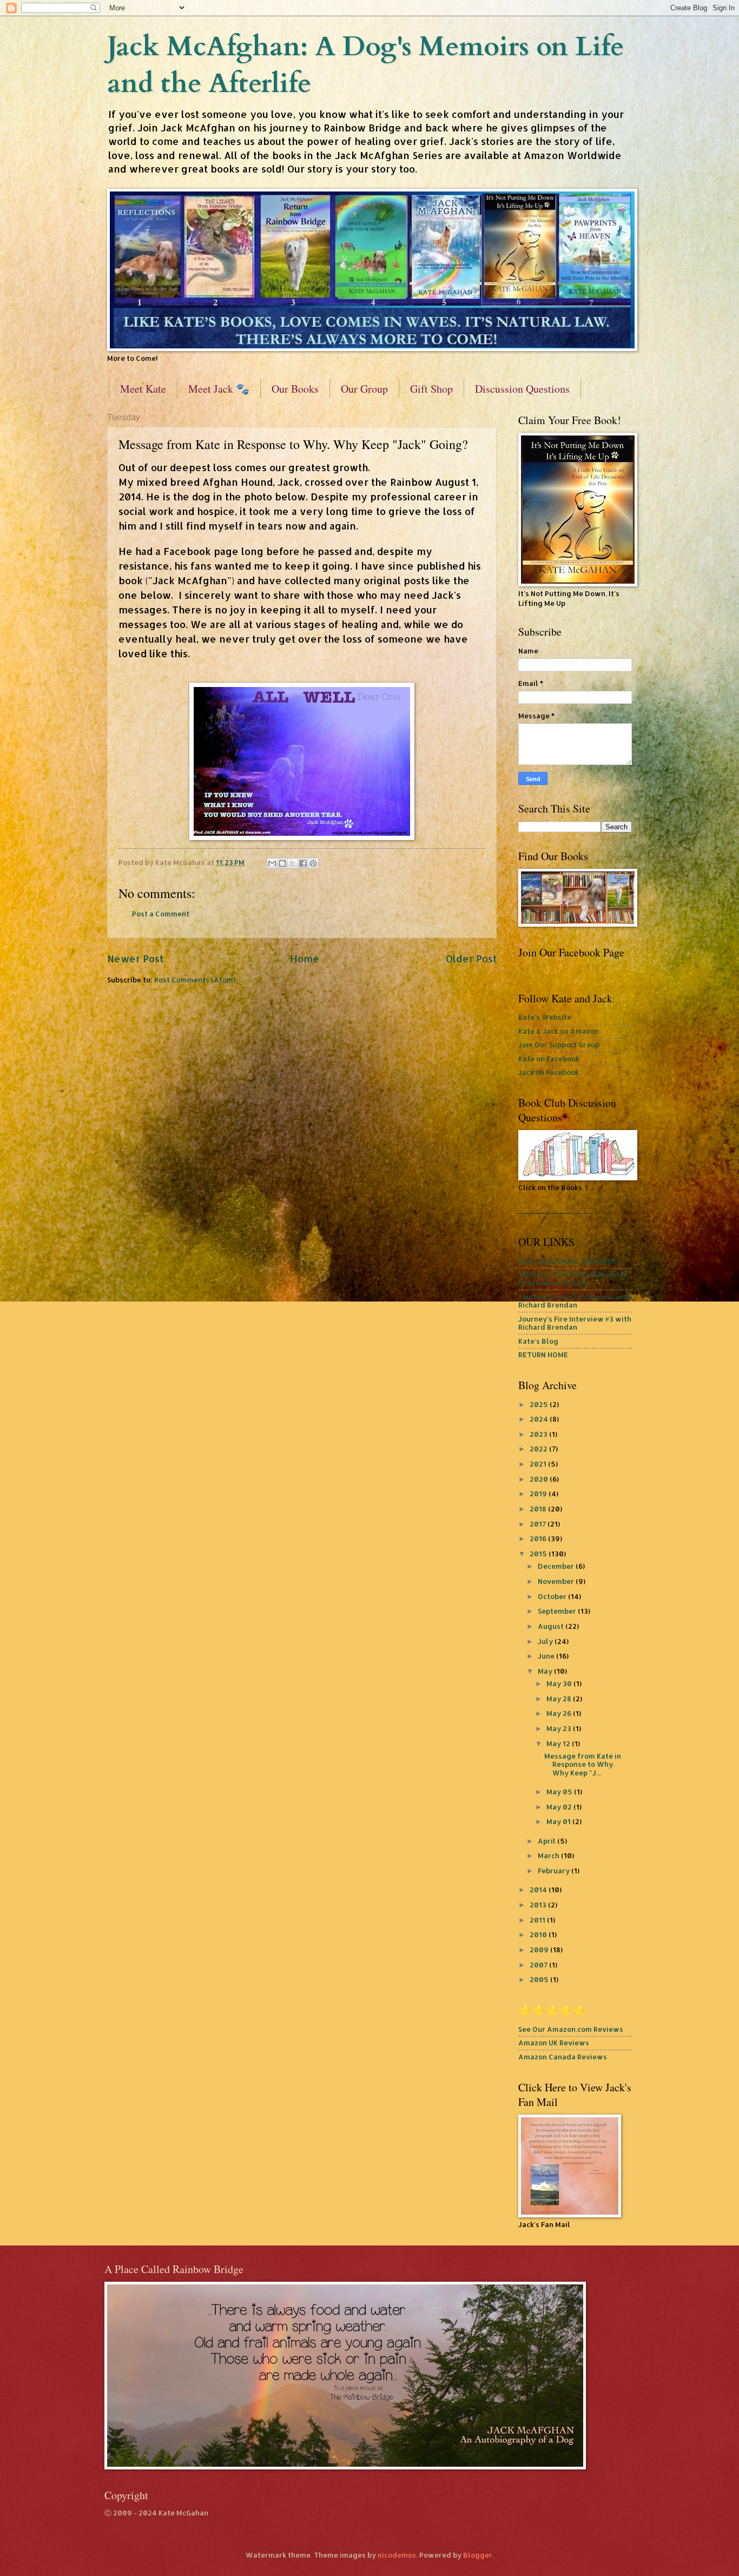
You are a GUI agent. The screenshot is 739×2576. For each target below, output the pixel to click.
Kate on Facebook (549, 1059)
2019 (539, 1494)
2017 (539, 1524)
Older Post (471, 958)
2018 (539, 1509)
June (547, 1656)
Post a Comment (161, 914)
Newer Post (135, 958)
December (557, 1566)
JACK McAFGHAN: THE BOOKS (569, 1261)
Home (305, 958)
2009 (540, 1950)
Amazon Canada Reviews (563, 2057)
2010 (539, 1934)
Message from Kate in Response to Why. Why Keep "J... (583, 1764)
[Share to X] (293, 863)
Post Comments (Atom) (195, 980)
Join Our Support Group (559, 1045)
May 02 (560, 1807)
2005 (540, 1979)
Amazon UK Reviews (554, 2043)
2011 (538, 1920)
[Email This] (272, 863)
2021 (539, 1464)
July (546, 1641)
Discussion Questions (522, 389)
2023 (539, 1434)
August (552, 1626)
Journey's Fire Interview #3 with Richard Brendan (575, 1323)
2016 (539, 1538)
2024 (540, 1419)
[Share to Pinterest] (313, 863)
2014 (539, 1890)
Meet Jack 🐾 (219, 389)
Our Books (295, 389)
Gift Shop (431, 389)
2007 (539, 1965)
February (555, 1871)
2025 (540, 1404)
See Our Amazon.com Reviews (571, 2029)
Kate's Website (545, 1017)
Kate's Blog (538, 1341)
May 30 (560, 1683)
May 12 (559, 1743)
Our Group (364, 389)
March (549, 1855)
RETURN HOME (543, 1355)
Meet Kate (143, 389)
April (547, 1841)
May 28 (560, 1699)
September (558, 1611)
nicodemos (397, 2555)
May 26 (560, 1713)
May (546, 1671)
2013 (539, 1905)
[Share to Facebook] (303, 863)
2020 (540, 1479)
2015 (539, 1554)
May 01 (559, 1821)
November (557, 1581)
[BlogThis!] (282, 863)
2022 (539, 1449)
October (553, 1596)
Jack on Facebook (549, 1072)
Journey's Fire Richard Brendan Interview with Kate (573, 1279)
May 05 (560, 1792)
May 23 (560, 1728)
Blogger (478, 2555)
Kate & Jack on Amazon (559, 1031)
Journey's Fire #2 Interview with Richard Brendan (575, 1301)
